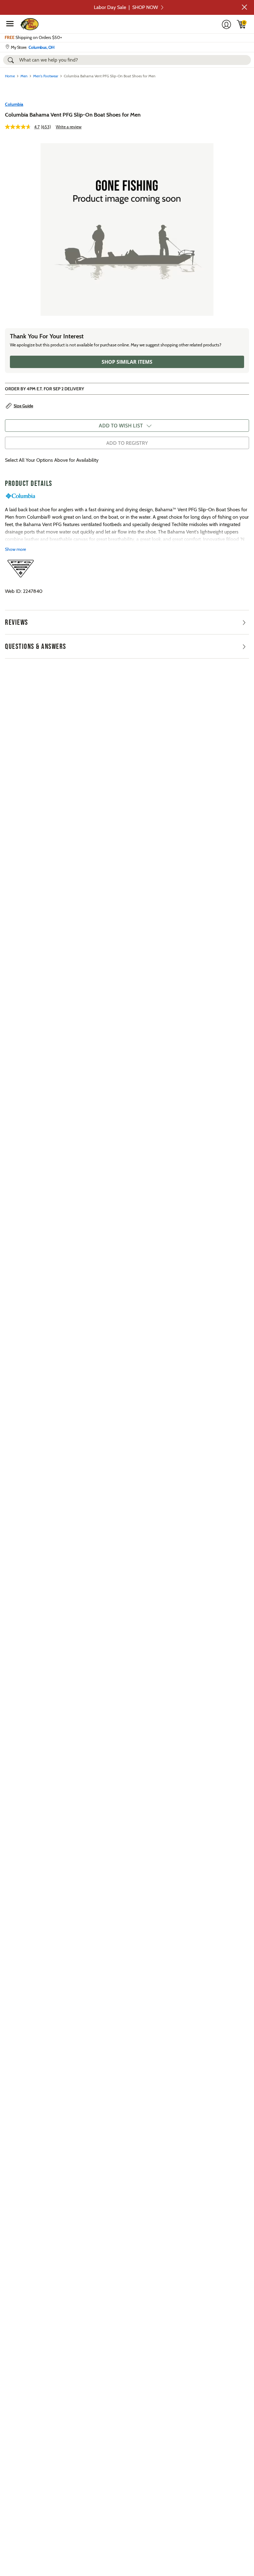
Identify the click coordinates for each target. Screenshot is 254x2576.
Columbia (14, 104)
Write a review (69, 127)
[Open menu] (10, 24)
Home (10, 76)
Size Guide (23, 406)
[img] (242, 24)
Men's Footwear (46, 76)
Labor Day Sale (126, 7)
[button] (244, 7)
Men (24, 76)
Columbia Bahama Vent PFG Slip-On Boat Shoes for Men (73, 115)
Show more (15, 549)
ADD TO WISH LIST (121, 426)
